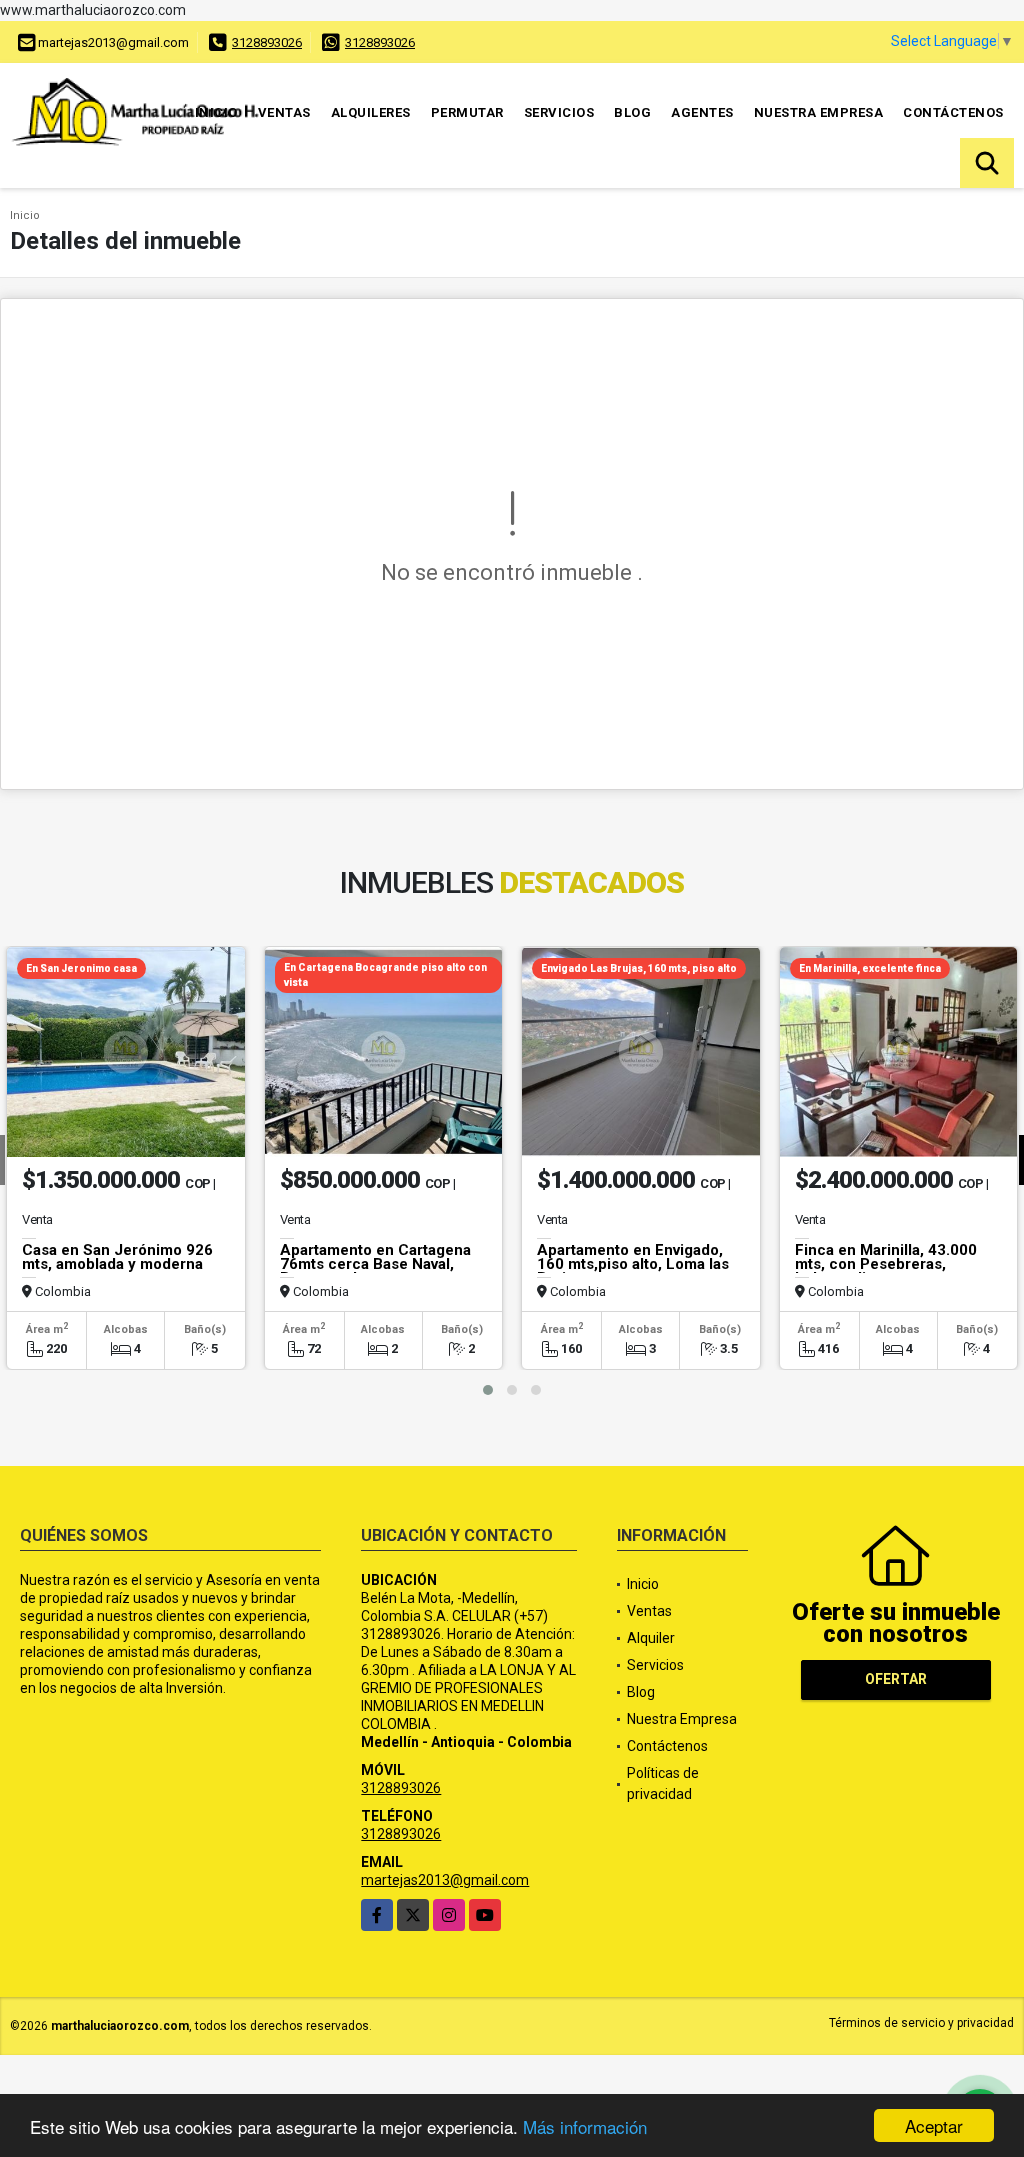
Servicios (559, 112)
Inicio (216, 112)
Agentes (702, 112)
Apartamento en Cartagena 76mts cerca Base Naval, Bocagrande (375, 1264)
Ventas (284, 112)
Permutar (467, 112)
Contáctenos (953, 112)
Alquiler (651, 1638)
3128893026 (267, 42)
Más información (585, 2126)
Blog (632, 112)
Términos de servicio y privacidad (921, 2023)
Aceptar (934, 2125)
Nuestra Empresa (819, 112)
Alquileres (371, 112)
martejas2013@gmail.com (445, 1880)
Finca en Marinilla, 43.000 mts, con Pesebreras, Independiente (886, 1264)
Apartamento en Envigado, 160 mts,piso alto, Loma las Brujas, (633, 1264)
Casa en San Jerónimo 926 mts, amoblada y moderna (117, 1257)
